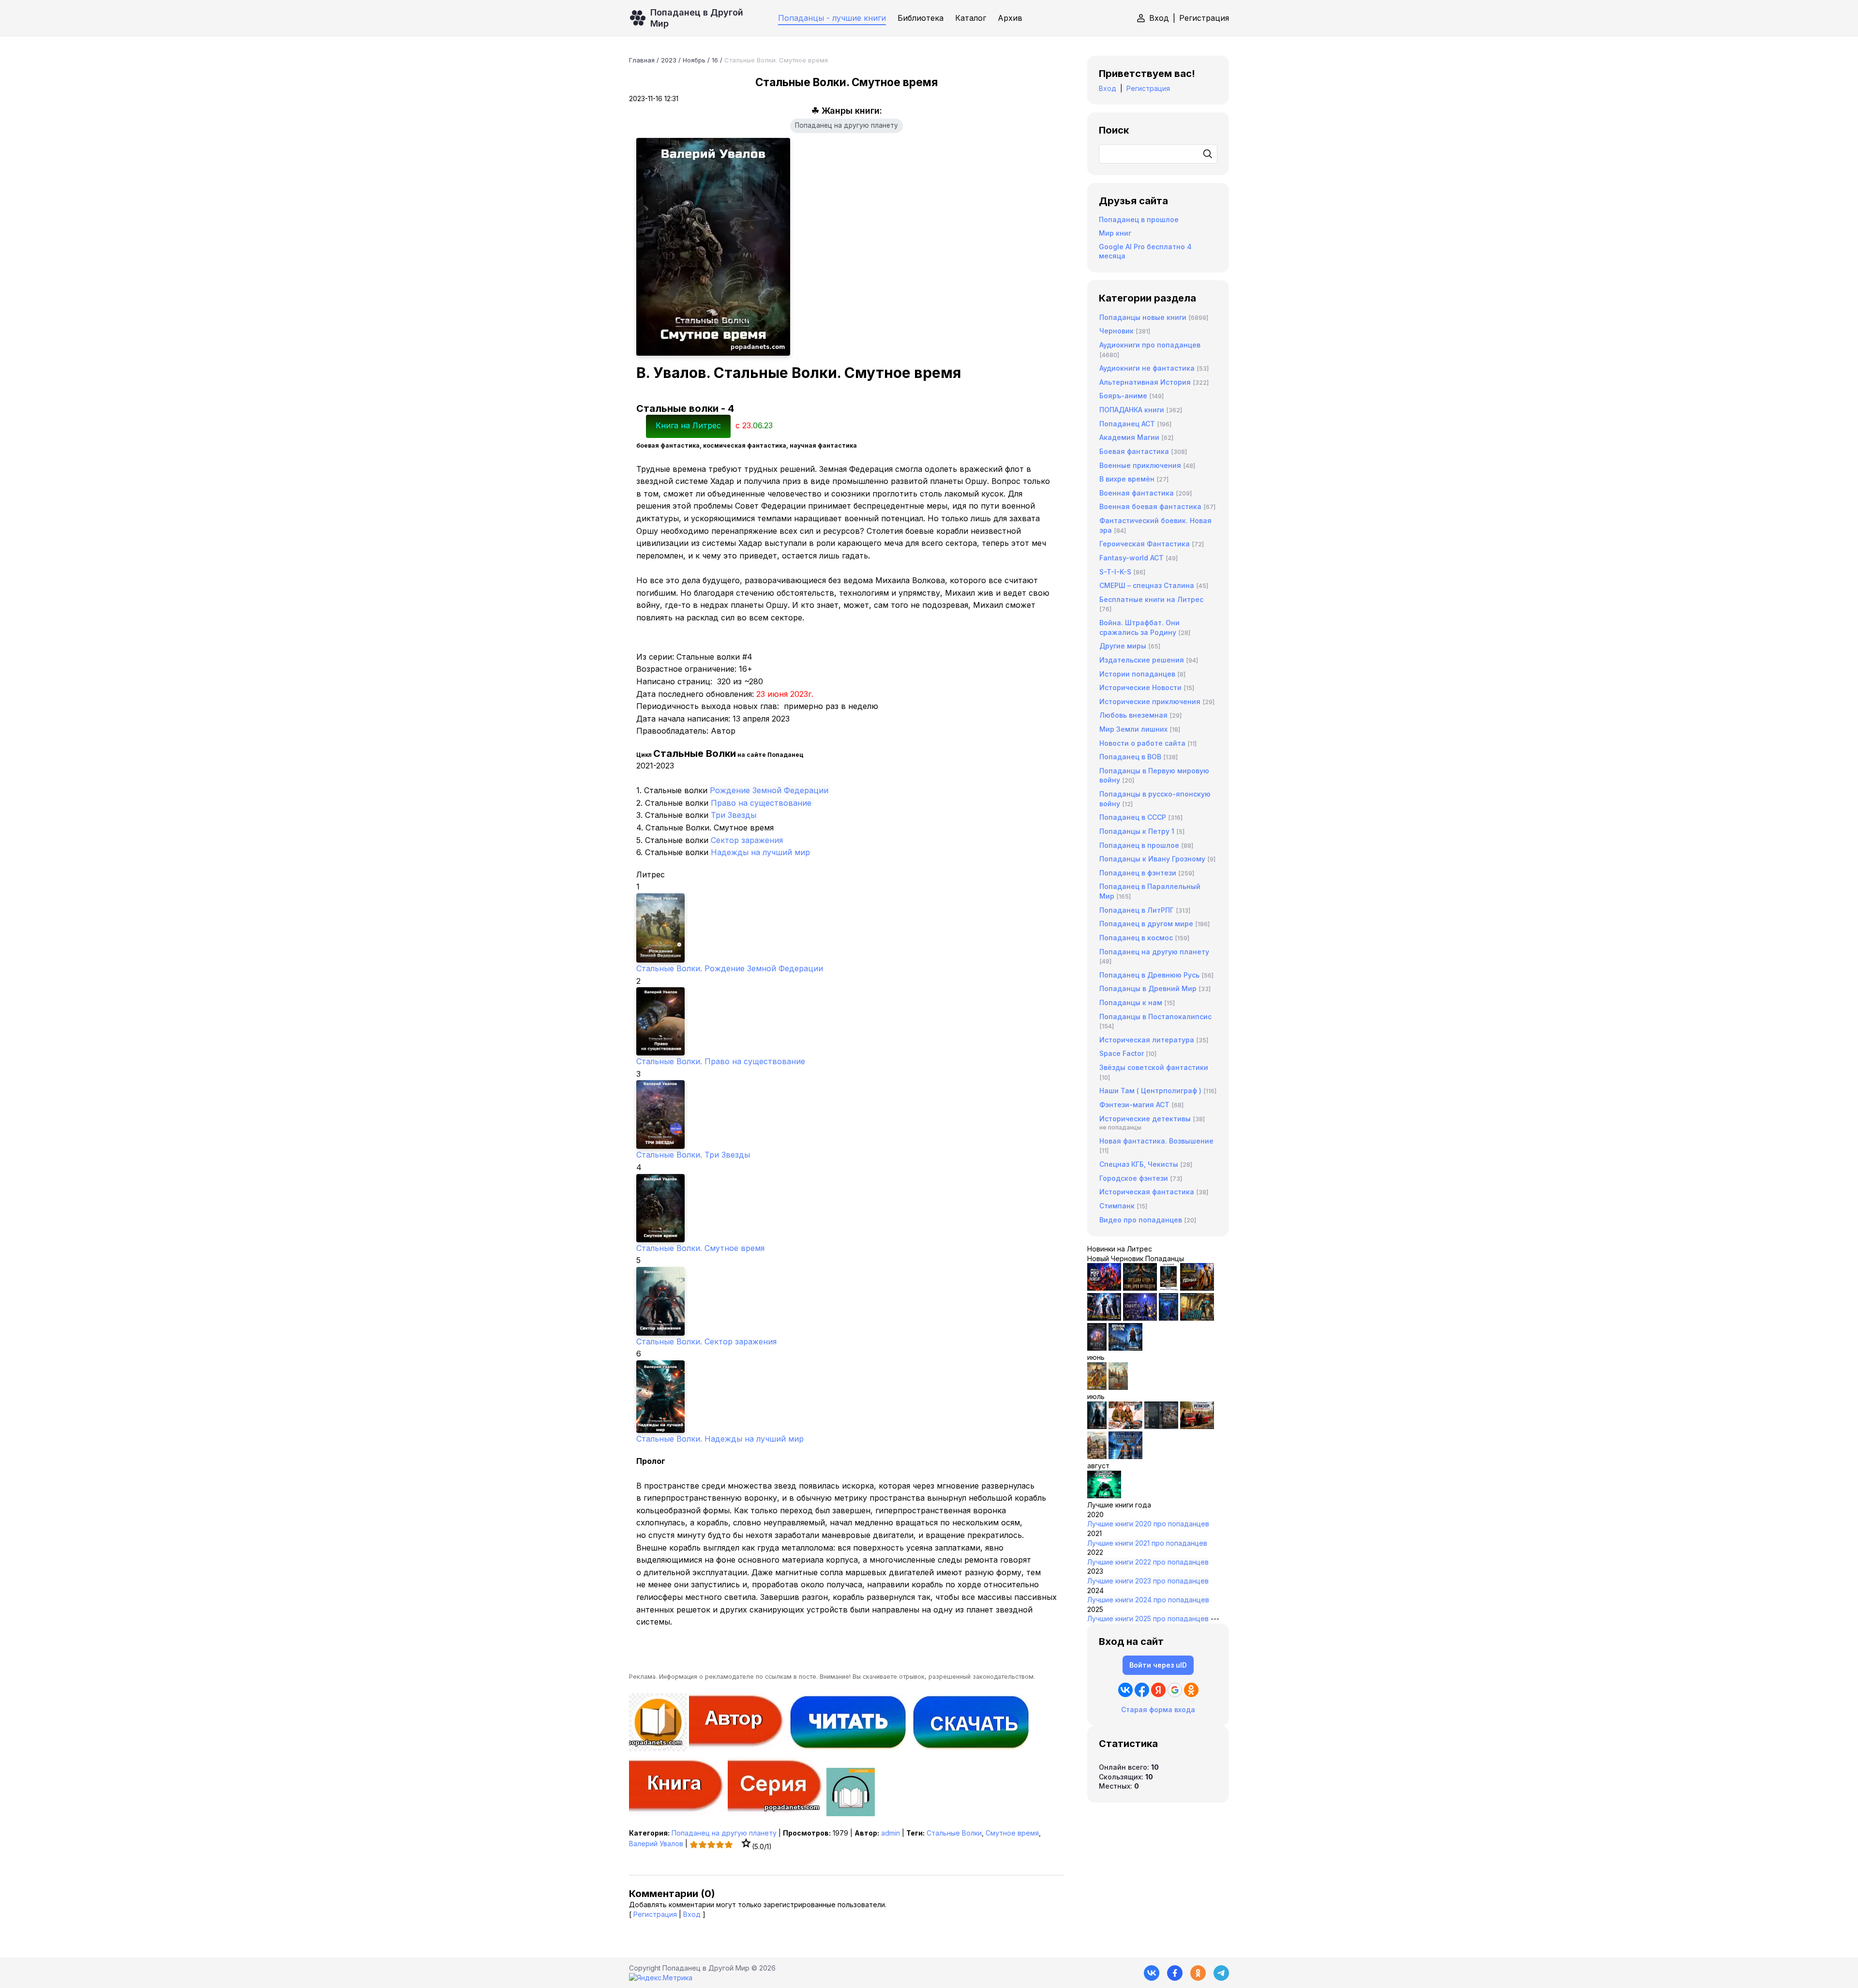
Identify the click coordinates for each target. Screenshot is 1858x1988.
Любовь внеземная (1133, 715)
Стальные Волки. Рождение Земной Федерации (730, 968)
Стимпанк (1117, 1206)
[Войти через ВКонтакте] (1125, 1690)
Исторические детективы (1145, 1119)
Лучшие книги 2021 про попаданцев (1147, 1543)
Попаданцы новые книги (1143, 317)
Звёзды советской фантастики (1154, 1067)
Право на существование (761, 803)
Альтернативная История (1145, 382)
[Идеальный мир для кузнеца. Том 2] (1104, 1288)
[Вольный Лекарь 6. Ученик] (1125, 1348)
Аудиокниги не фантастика (1147, 368)
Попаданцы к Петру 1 (1137, 831)
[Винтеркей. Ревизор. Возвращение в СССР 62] (1169, 1288)
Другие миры (1123, 646)
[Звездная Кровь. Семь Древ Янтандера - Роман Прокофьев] (1140, 1288)
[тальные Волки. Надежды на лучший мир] (847, 1397)
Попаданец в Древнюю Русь (1149, 975)
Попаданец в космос (1136, 938)
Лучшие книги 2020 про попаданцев (1148, 1524)
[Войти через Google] (1175, 1690)
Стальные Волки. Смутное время (700, 1248)
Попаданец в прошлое (1139, 219)
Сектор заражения (747, 840)
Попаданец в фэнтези (1138, 873)
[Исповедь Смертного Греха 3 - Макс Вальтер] (1104, 1496)
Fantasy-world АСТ (1131, 558)
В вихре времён (1127, 479)
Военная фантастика (1137, 493)
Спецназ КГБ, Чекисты (1139, 1164)
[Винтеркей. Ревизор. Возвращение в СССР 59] (1118, 1387)
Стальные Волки (954, 1833)
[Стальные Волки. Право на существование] (847, 1021)
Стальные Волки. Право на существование (721, 1061)
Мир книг (1115, 233)
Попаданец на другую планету (847, 125)
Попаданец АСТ (1127, 424)
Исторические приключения (1150, 701)
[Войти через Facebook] (1142, 1690)
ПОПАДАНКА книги (1132, 410)
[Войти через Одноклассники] (1191, 1690)
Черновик (1116, 331)
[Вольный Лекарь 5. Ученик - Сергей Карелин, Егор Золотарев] (1125, 1456)
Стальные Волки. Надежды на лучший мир (720, 1439)
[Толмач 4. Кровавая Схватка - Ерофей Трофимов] (1161, 1426)
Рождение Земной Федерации (769, 790)
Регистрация (1204, 18)
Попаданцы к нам (1131, 1002)
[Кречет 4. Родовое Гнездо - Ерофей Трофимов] (1097, 1387)
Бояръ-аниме (1123, 396)
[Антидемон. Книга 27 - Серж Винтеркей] (1097, 1426)
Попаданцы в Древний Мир (1148, 988)
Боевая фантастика (1134, 451)
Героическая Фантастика (1145, 544)
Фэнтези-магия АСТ (1134, 1105)
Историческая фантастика (1147, 1192)
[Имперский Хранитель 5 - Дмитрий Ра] (1140, 1318)
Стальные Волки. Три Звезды (693, 1155)
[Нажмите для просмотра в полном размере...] (847, 247)
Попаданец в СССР (1133, 817)
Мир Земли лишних (1133, 729)
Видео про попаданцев (1141, 1220)
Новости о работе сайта (1142, 743)
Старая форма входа (1158, 1709)
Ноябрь (694, 60)
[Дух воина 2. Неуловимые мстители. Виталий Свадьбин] (1097, 1456)
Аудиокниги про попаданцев (1150, 345)
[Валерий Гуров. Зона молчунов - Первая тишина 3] (1197, 1288)
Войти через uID (1158, 1665)
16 (715, 60)
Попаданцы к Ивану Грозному (1152, 859)
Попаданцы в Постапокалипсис (1155, 1017)
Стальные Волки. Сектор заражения (706, 1341)
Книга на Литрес (688, 425)
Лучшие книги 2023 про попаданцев (1148, 1581)
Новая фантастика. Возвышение (1156, 1141)
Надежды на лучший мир (760, 852)
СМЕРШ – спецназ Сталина (1147, 585)
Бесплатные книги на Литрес (1151, 599)
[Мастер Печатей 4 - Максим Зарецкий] (1197, 1318)
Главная (642, 60)
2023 (669, 60)
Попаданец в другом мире (1146, 924)
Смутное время (1012, 1833)
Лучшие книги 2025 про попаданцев (1148, 1619)
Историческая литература (1147, 1040)
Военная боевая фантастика (1150, 506)
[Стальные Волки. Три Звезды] (847, 1114)
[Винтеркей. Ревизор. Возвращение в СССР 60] (1125, 1426)
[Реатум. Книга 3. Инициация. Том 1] (1097, 1348)
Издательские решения (1142, 660)
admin (891, 1833)
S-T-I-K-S (1115, 572)
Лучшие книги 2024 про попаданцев (1148, 1600)
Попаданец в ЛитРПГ (1137, 910)
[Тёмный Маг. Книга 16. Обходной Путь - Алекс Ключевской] (1169, 1318)
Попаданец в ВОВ (1130, 757)
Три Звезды (734, 815)
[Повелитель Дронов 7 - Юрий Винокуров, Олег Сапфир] (1104, 1318)
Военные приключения (1140, 465)
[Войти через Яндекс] (1158, 1690)
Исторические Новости (1140, 687)
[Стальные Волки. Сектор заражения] (847, 1301)
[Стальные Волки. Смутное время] (847, 1208)
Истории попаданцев (1137, 674)
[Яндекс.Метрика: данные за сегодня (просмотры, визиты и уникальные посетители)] (661, 1978)
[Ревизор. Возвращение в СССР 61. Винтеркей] (1197, 1426)
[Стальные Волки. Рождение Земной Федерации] (847, 928)
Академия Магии (1129, 437)
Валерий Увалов (656, 1844)
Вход (1159, 18)
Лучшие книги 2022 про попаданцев (1148, 1562)
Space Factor (1122, 1053)
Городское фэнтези (1134, 1178)
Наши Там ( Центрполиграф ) (1150, 1091)
